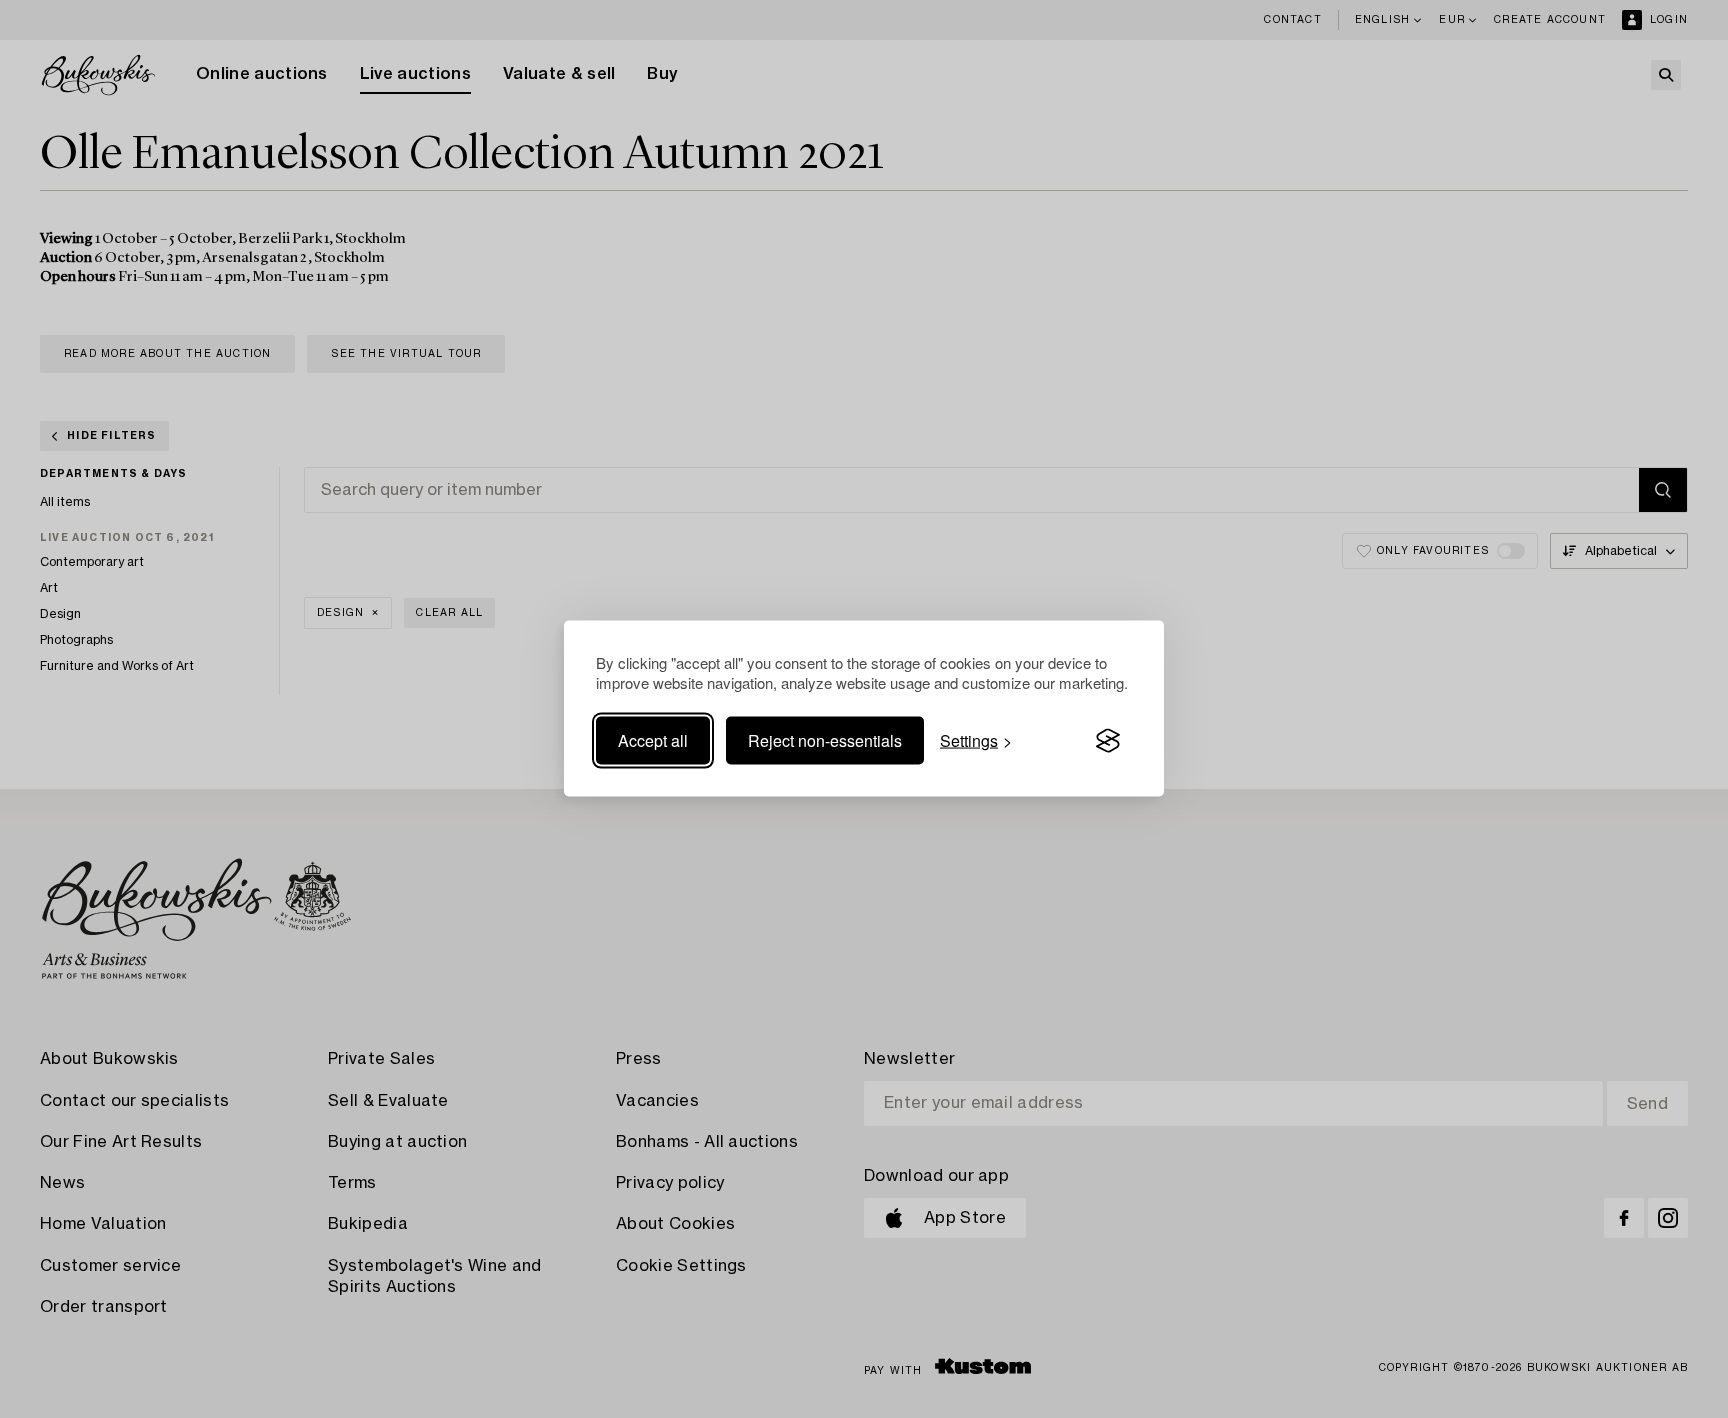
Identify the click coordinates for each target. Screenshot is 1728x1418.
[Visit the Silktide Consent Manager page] (1108, 741)
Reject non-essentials (825, 740)
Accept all (653, 740)
